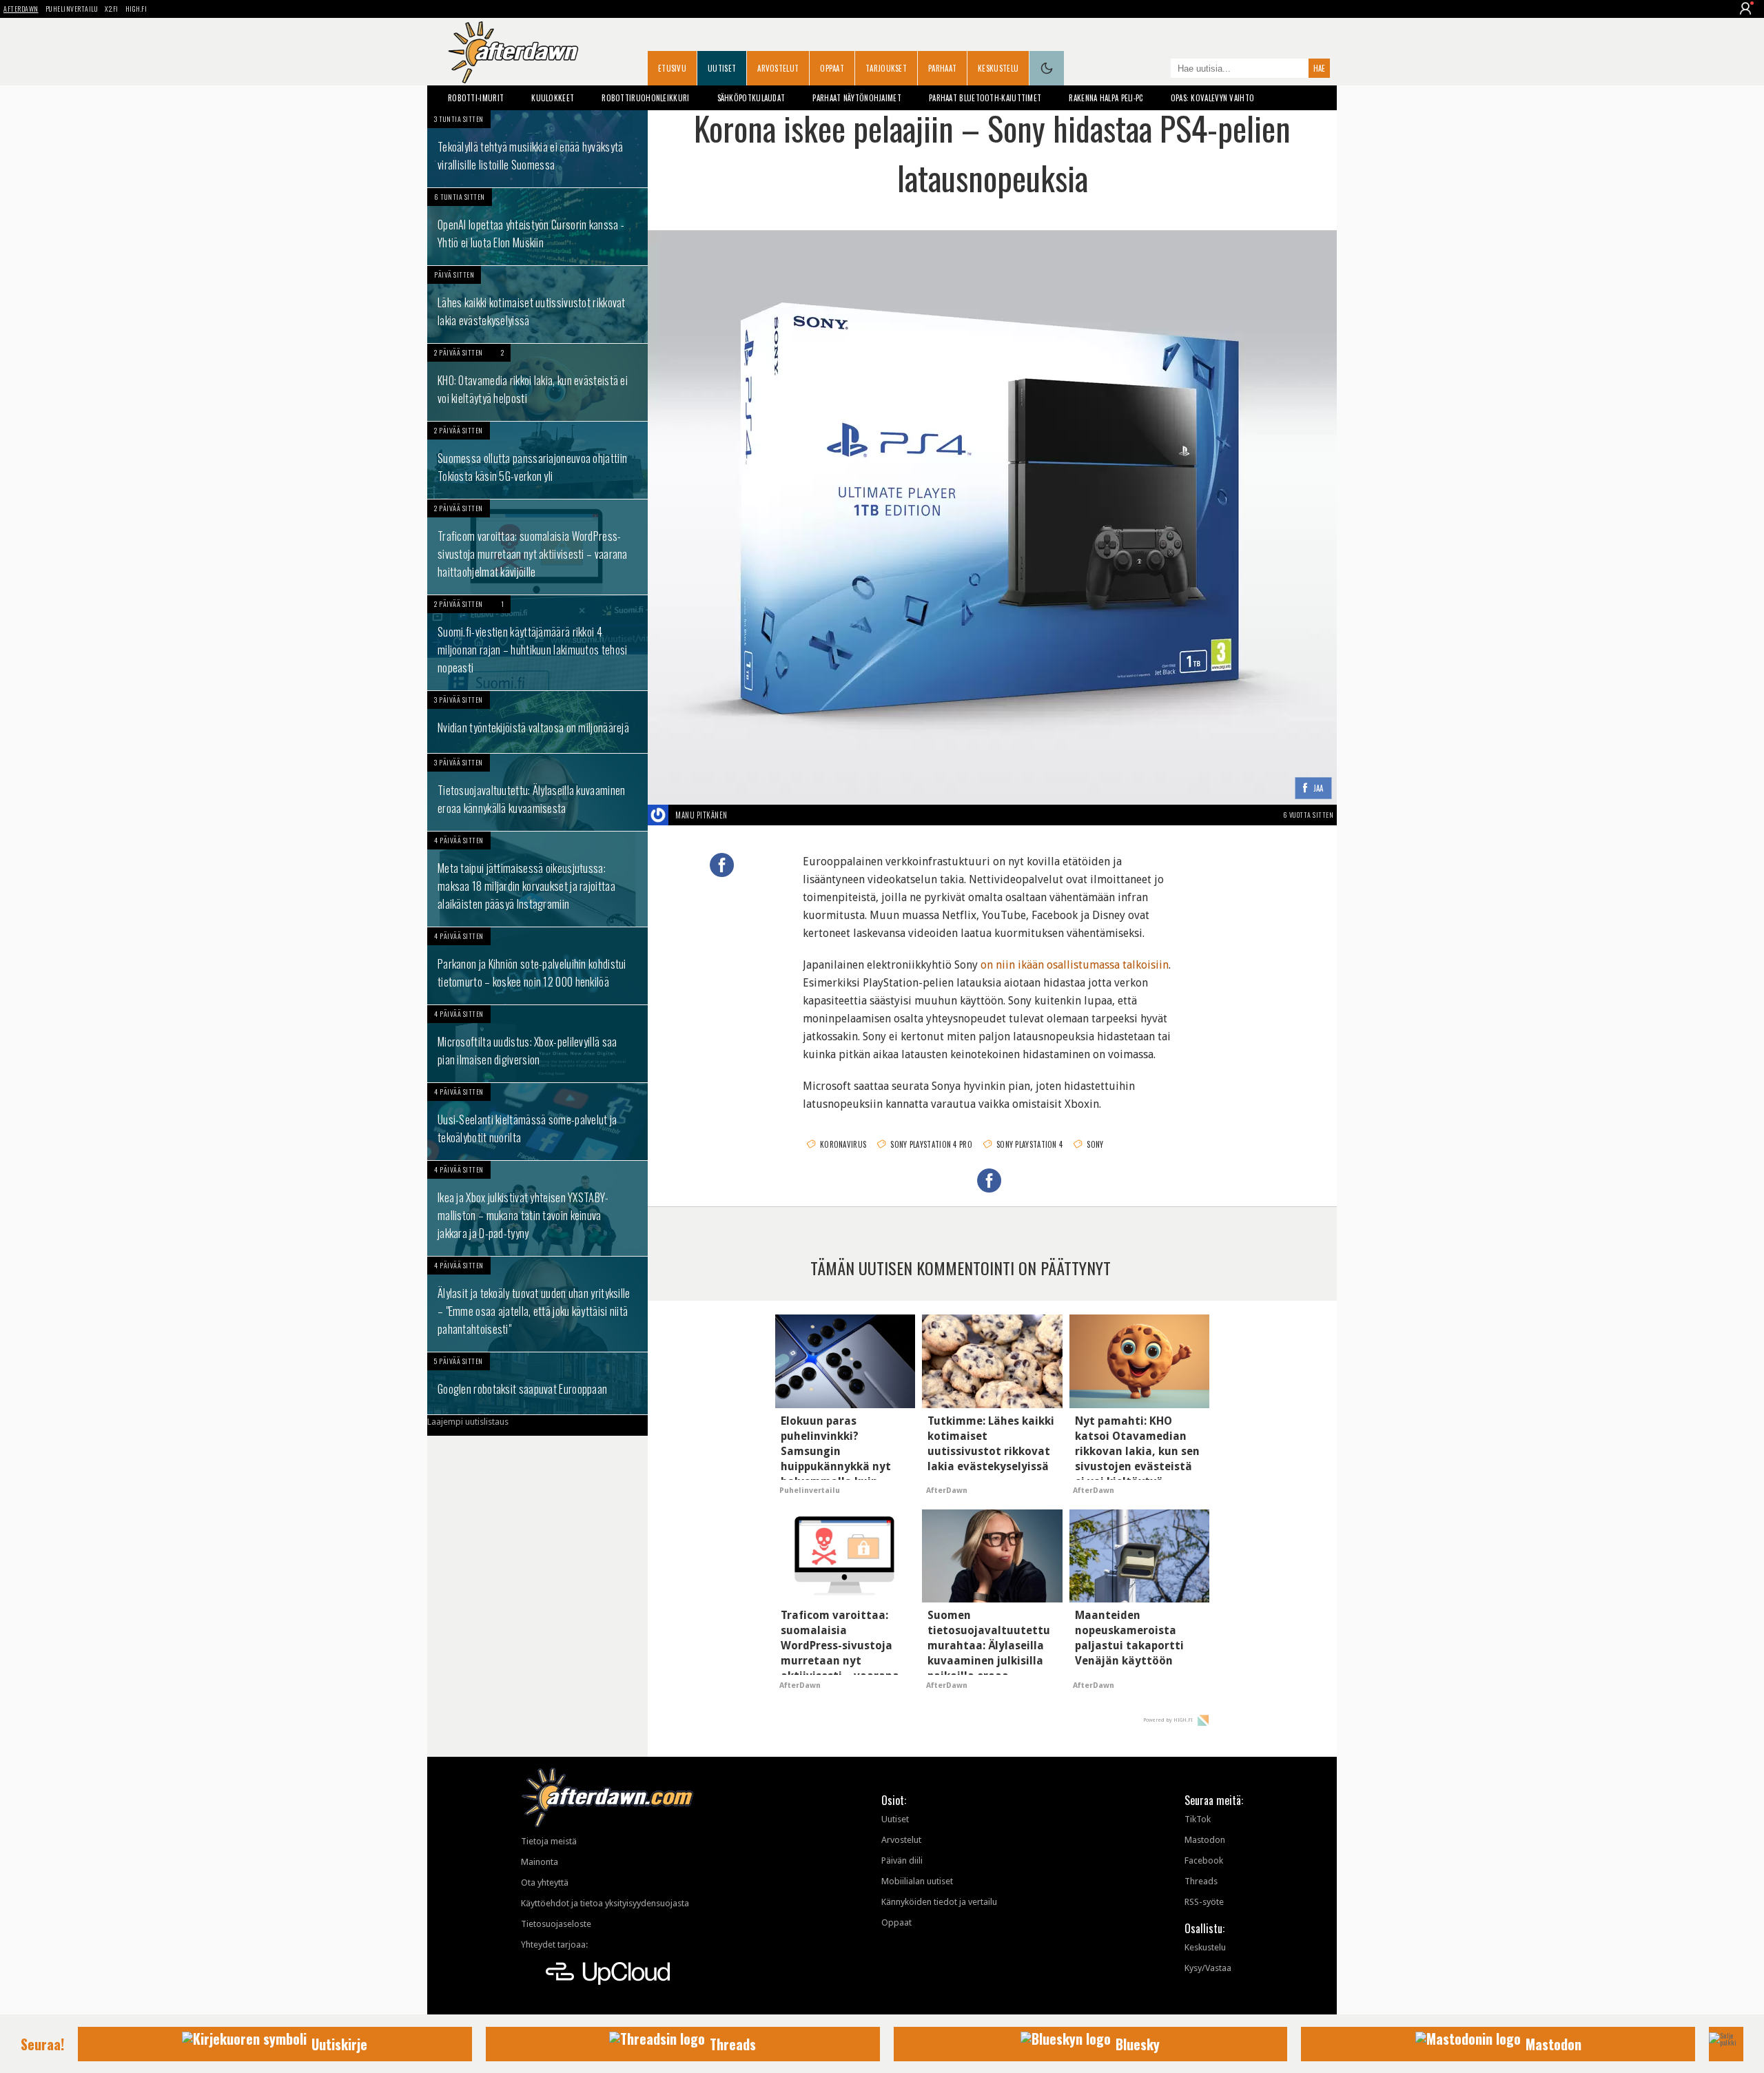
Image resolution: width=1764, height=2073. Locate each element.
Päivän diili (902, 1860)
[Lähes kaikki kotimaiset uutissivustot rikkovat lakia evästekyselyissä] (537, 305)
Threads (1201, 1881)
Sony (1095, 1144)
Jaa (1319, 788)
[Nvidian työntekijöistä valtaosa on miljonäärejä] (537, 722)
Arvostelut (778, 68)
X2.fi (112, 9)
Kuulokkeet (553, 98)
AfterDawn (21, 9)
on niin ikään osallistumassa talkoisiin (1075, 965)
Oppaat (832, 68)
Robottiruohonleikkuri (645, 98)
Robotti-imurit (476, 98)
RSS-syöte (1204, 1902)
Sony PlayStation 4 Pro (931, 1144)
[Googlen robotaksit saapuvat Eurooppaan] (537, 1383)
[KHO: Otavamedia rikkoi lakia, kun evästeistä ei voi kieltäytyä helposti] (537, 382)
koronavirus (843, 1144)
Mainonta (540, 1862)
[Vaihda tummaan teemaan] (1047, 68)
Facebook (1204, 1860)
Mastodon (1205, 1840)
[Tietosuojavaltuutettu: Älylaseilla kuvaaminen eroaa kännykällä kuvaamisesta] (537, 792)
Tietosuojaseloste (556, 1924)
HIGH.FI (136, 9)
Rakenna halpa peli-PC (1106, 98)
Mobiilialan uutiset (917, 1881)
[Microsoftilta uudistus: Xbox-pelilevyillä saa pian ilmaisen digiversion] (537, 1044)
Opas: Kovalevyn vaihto (1213, 98)
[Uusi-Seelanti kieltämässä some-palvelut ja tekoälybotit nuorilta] (537, 1122)
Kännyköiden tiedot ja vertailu (939, 1902)
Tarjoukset (886, 68)
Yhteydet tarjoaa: (554, 1945)
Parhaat (942, 68)
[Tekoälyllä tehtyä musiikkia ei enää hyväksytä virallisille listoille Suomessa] (537, 149)
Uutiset (722, 68)
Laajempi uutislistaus (468, 1422)
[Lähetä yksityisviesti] (744, 815)
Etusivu (672, 68)
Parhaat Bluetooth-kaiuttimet (985, 98)
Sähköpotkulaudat (751, 98)
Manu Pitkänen (701, 815)
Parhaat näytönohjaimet (857, 98)
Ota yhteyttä (545, 1883)
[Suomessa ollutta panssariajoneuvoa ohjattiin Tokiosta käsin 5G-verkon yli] (537, 460)
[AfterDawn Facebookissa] (1157, 70)
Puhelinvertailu (72, 9)
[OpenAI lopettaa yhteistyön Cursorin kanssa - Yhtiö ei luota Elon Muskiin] (537, 227)
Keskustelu (998, 68)
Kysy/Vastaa (1208, 1968)
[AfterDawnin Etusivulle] (513, 52)
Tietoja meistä (549, 1841)
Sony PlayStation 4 (1029, 1144)
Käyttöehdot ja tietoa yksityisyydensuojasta (605, 1903)
